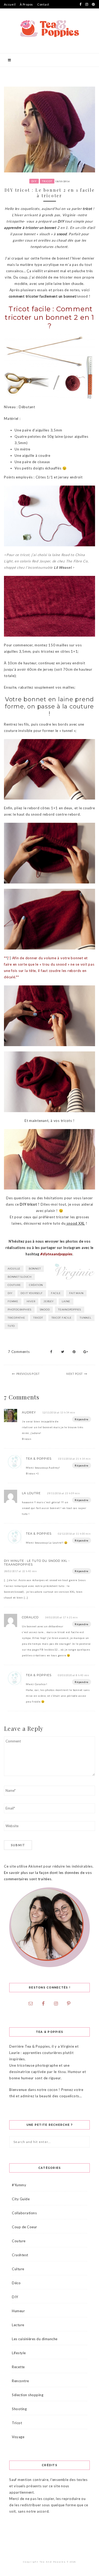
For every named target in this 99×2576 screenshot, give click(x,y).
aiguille (14, 1269)
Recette (18, 2367)
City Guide (21, 2199)
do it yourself (32, 1293)
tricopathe (16, 1318)
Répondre (82, 1419)
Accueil (10, 4)
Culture (18, 2269)
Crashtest (20, 2255)
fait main (76, 1293)
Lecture (18, 2325)
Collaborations (24, 2213)
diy (10, 1293)
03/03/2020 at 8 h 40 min (73, 1675)
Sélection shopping (28, 2395)
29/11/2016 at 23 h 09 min (63, 1493)
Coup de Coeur (25, 2227)
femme (13, 1301)
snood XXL (75, 1223)
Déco (16, 2283)
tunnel (86, 1318)
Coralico (30, 1617)
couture (14, 1285)
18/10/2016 (63, 181)
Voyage (18, 2437)
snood (45, 1310)
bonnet (35, 1269)
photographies (20, 1310)
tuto (11, 1326)
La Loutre (31, 1493)
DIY (34, 181)
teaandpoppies (70, 1310)
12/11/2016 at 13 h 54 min (59, 1412)
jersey (49, 1301)
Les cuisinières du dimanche (35, 2339)
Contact (43, 4)
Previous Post (28, 1374)
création (36, 1285)
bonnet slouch (20, 1277)
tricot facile (62, 1318)
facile (56, 1293)
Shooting (19, 2409)
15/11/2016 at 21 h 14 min (74, 1459)
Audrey (29, 1412)
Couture (19, 2241)
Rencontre (20, 2381)
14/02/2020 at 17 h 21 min (61, 1617)
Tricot (47, 181)
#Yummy (19, 2185)
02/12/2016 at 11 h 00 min (74, 1534)
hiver (31, 1301)
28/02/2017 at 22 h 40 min (20, 1571)
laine (66, 1301)
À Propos (26, 4)
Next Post (75, 1374)
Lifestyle (19, 2353)
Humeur (18, 2311)
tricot (38, 1318)
